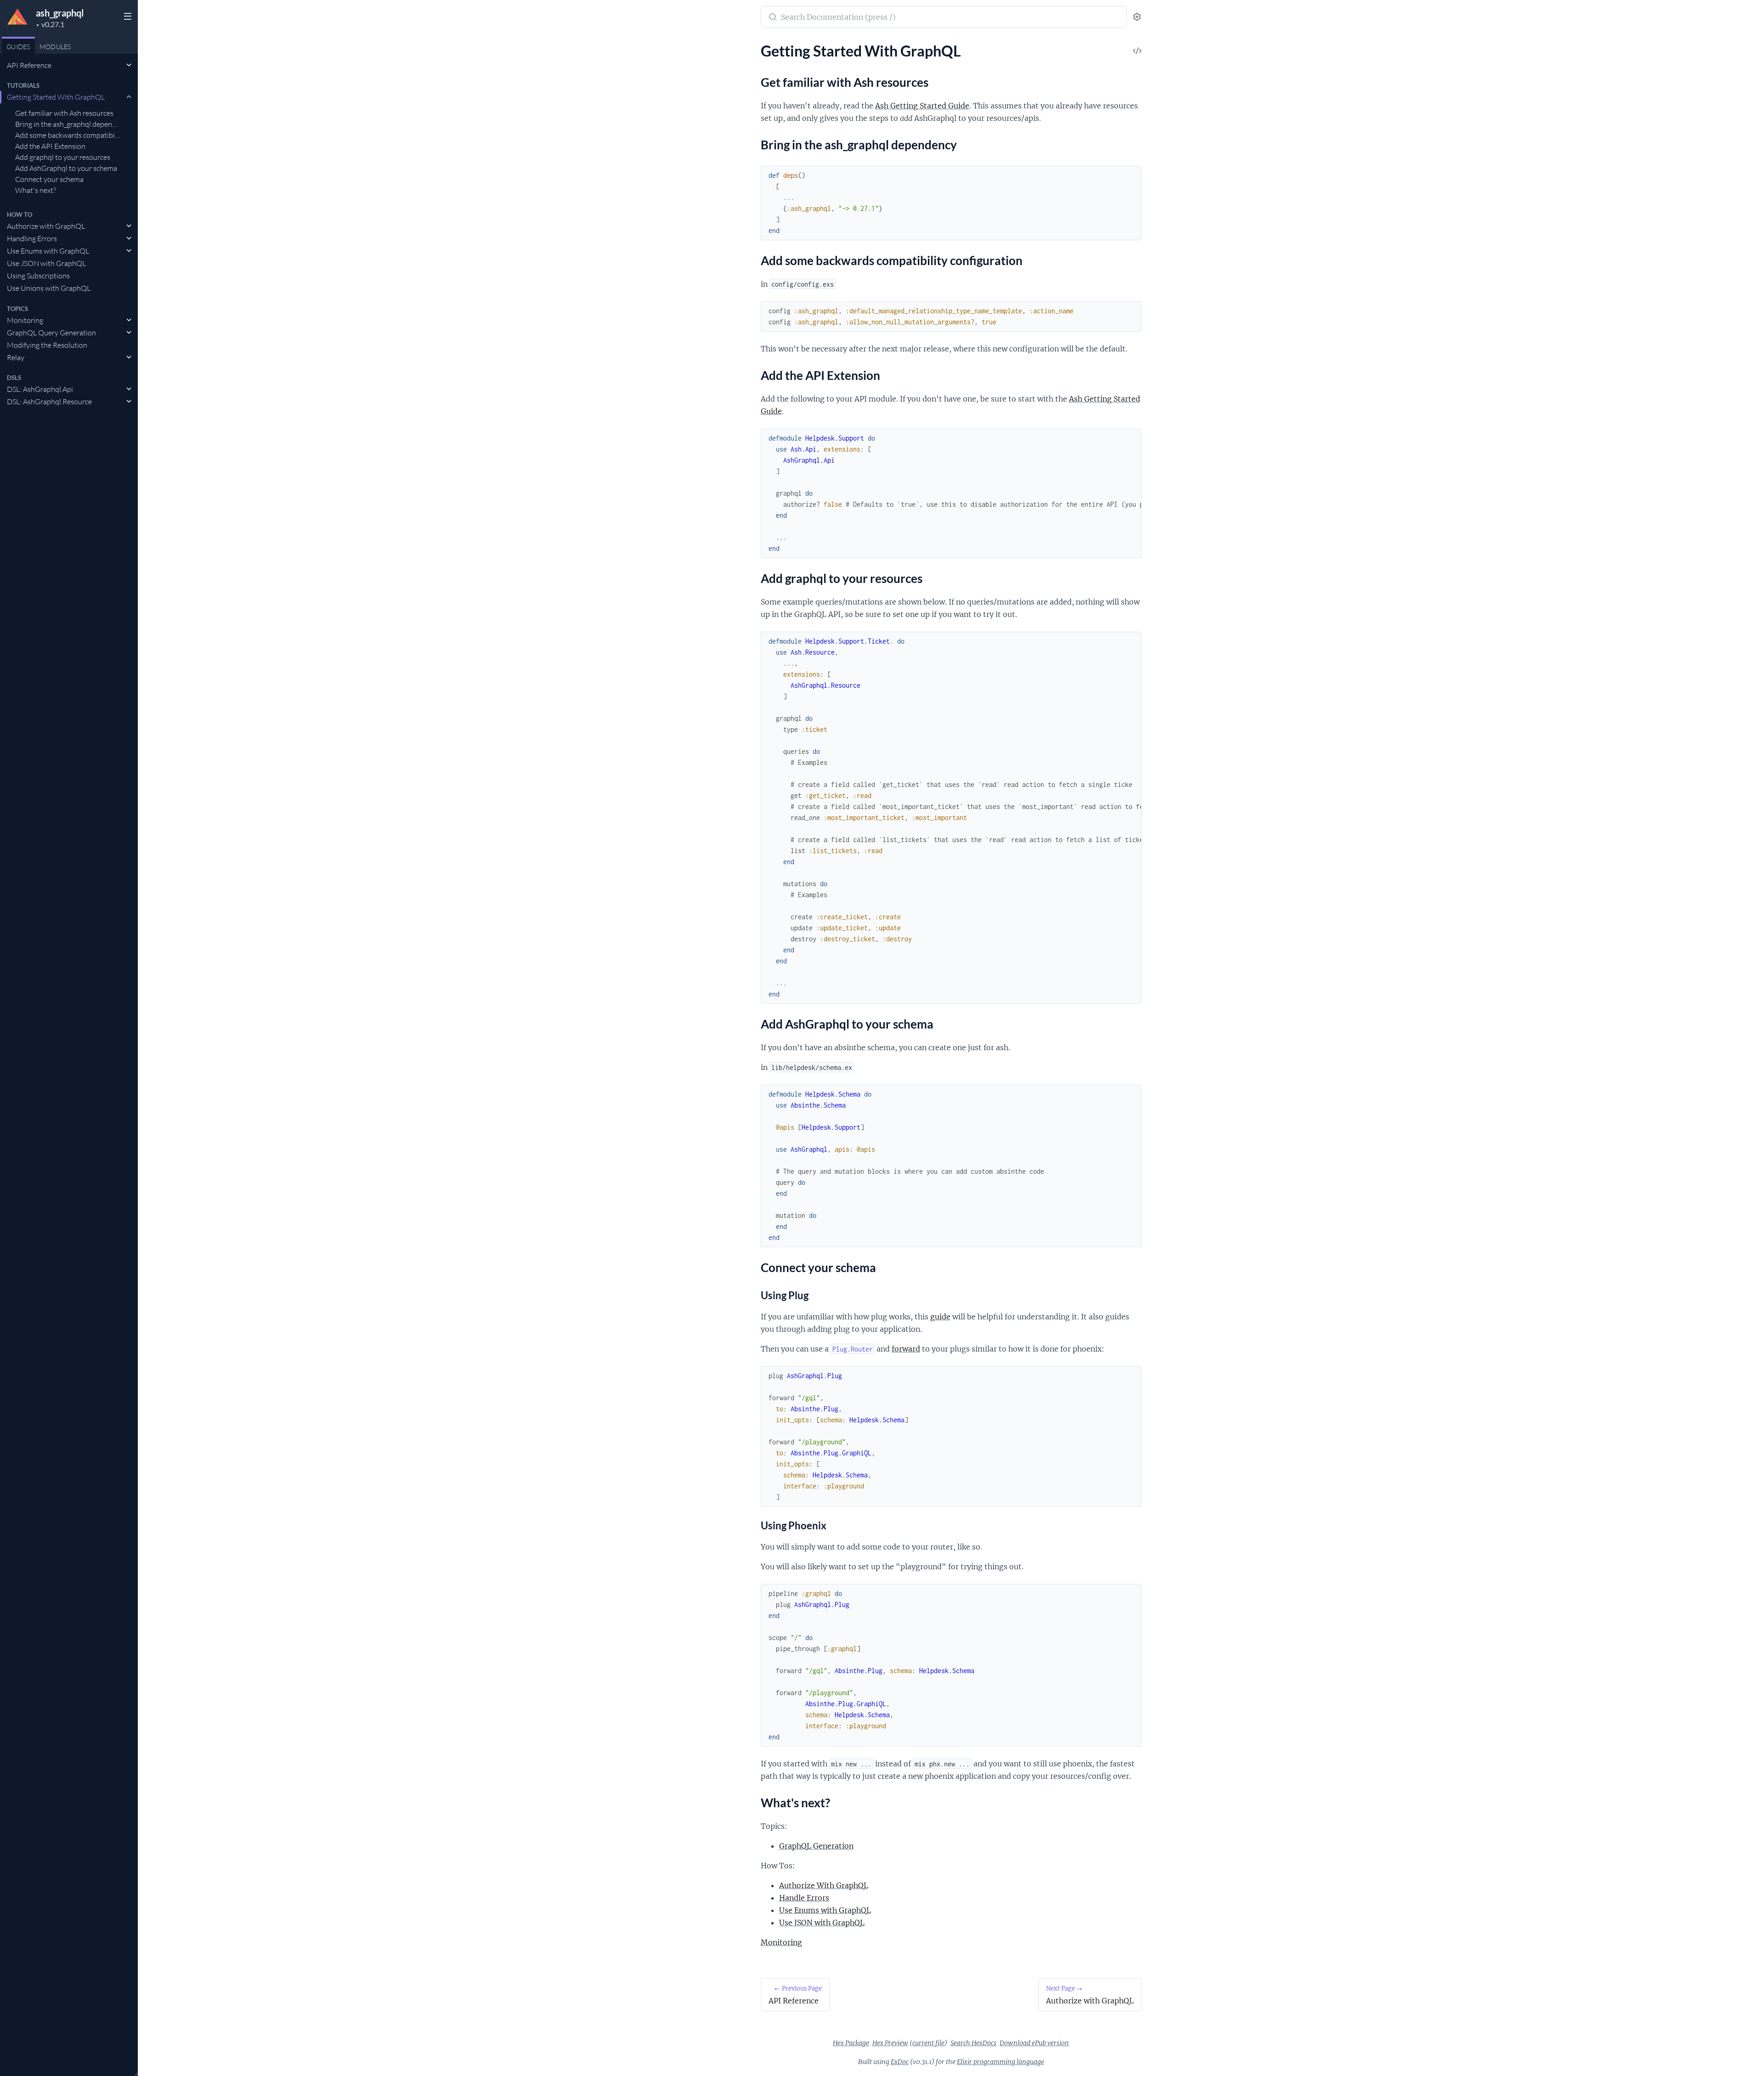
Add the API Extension (50, 146)
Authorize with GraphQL (46, 226)
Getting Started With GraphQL (56, 97)
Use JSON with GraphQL (46, 263)
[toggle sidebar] (127, 17)
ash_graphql (60, 13)
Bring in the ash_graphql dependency (68, 124)
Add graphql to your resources (63, 157)
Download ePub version (1034, 2043)
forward (906, 1349)
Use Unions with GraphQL (49, 288)
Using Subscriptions (38, 276)
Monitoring (25, 320)
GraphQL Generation (816, 1846)
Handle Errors (804, 1898)
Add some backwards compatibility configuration (68, 135)
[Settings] (1137, 17)
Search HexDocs (973, 2043)
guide (940, 1317)
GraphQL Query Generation (51, 333)
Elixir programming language (1001, 2062)
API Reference (29, 65)
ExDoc (900, 2062)
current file (928, 2043)
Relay (16, 357)
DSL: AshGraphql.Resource (49, 402)
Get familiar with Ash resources (64, 113)
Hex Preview (890, 2043)
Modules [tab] (55, 47)
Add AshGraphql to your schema (66, 168)
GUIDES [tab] (18, 47)
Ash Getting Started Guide (922, 106)
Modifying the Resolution (47, 345)
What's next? (36, 190)
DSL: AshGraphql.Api (40, 389)
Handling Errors (32, 238)
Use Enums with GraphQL (48, 251)
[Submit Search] (772, 18)
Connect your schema (49, 179)
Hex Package (851, 2043)
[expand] (129, 65)
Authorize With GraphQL (824, 1885)
